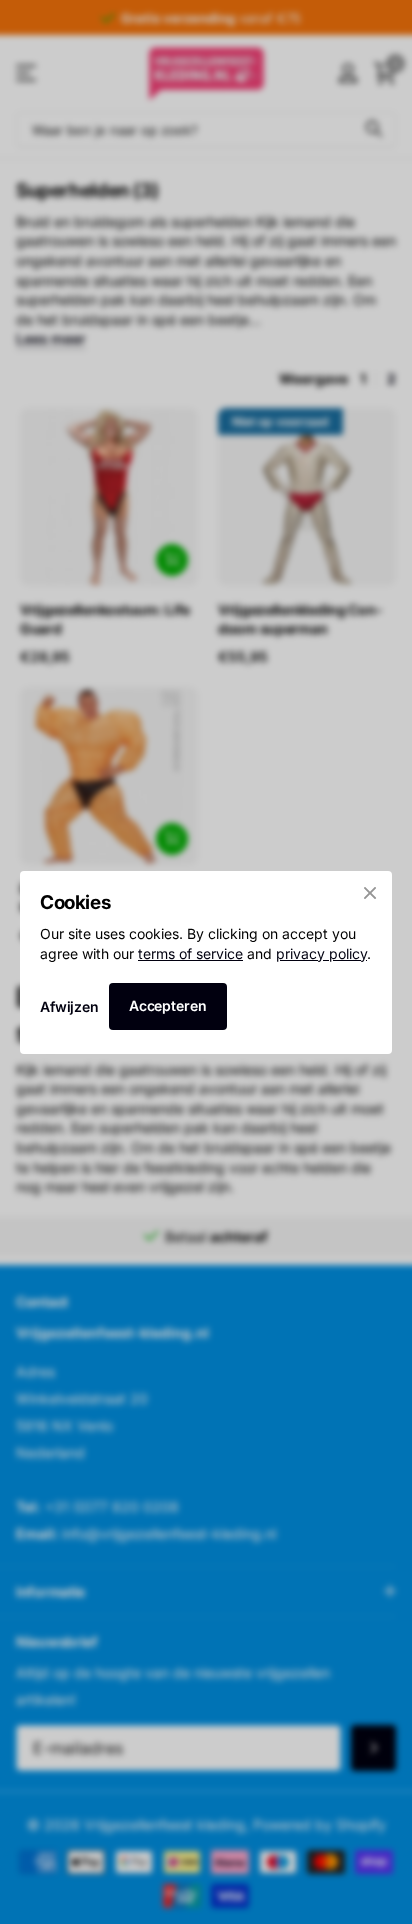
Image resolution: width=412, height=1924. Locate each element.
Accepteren (168, 1005)
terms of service (190, 952)
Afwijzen (69, 1005)
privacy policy (321, 952)
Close (370, 893)
